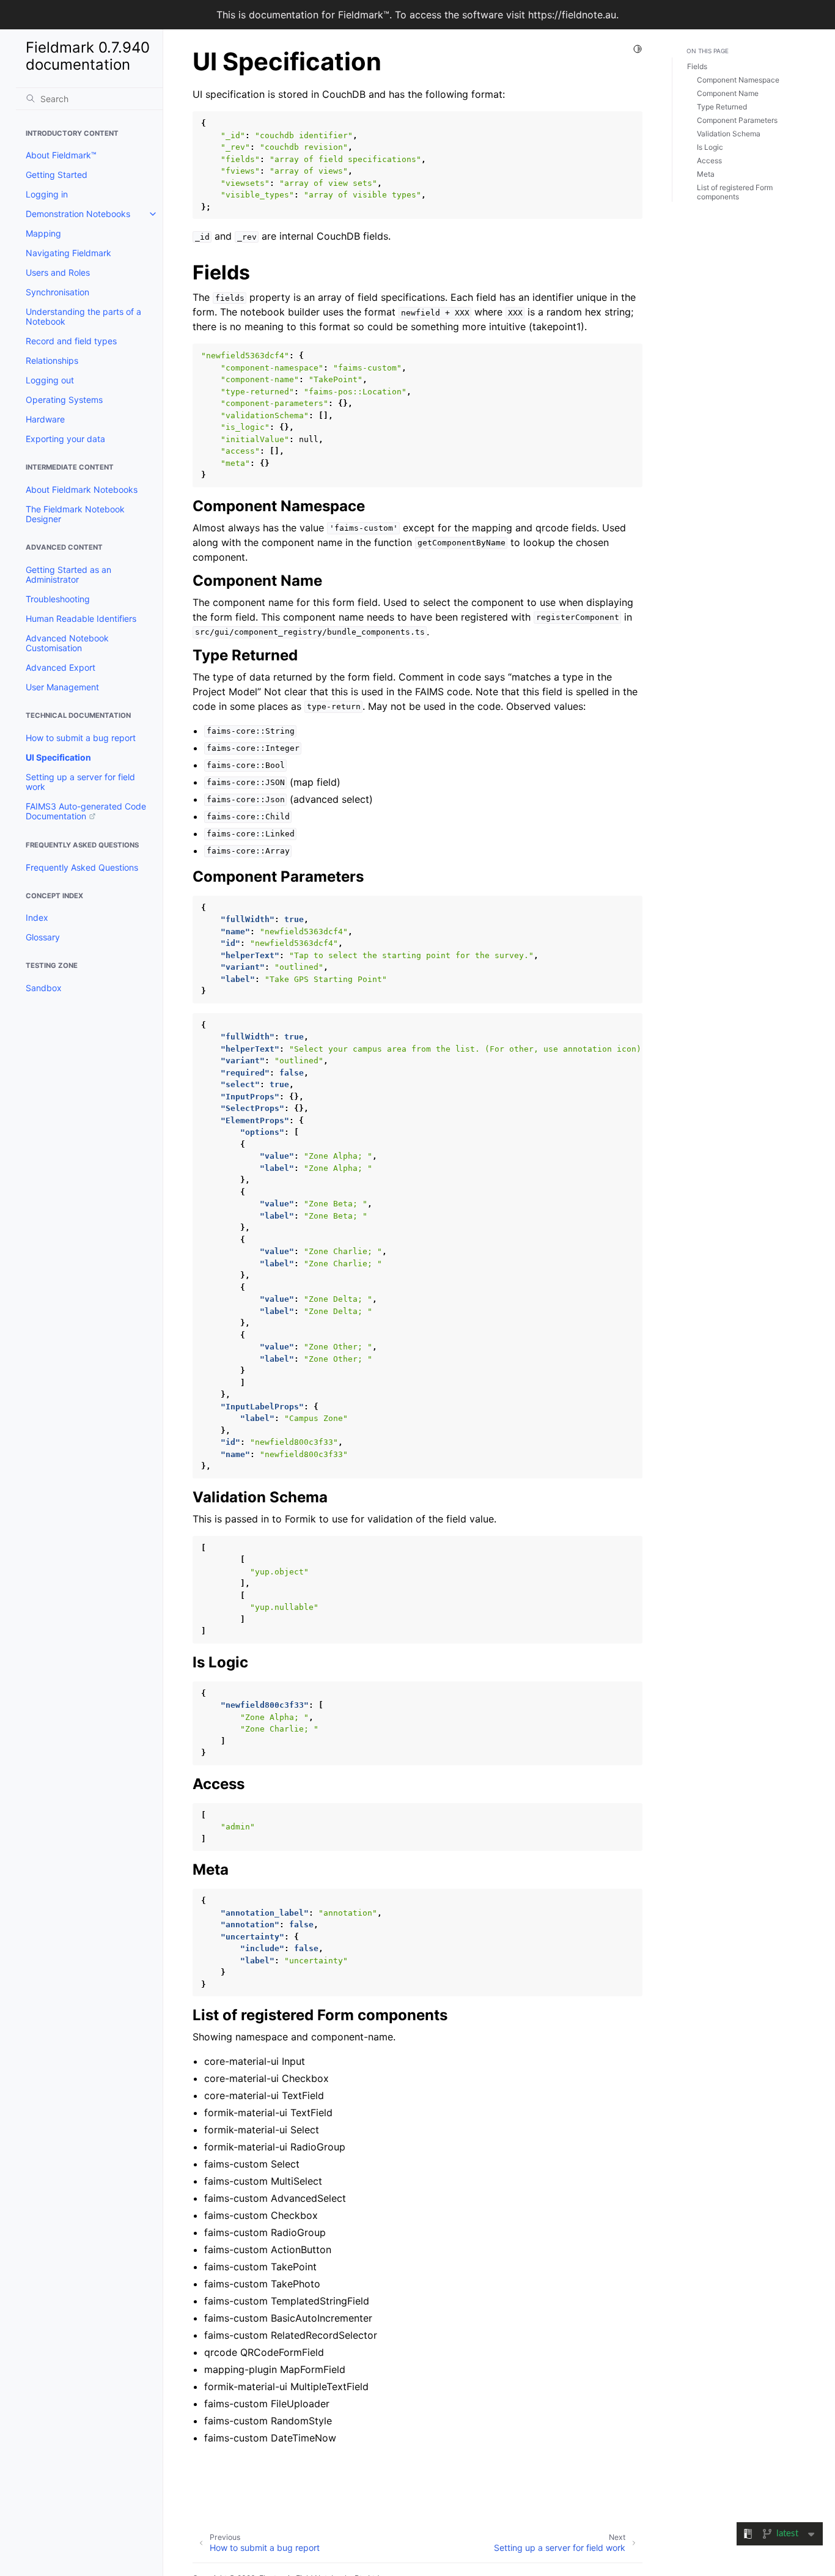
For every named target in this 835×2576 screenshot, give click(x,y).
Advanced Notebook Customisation (67, 643)
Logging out (50, 380)
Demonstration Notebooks (78, 214)
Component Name (728, 93)
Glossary (43, 937)
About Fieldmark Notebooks (82, 489)
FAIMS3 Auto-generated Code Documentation (86, 811)
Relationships (52, 360)
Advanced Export (61, 667)
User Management (62, 687)
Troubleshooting (58, 599)
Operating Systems (64, 400)
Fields (697, 66)
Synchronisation (57, 292)
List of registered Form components (735, 192)
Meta (706, 174)
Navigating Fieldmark (68, 253)
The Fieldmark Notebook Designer (75, 514)
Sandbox (44, 988)
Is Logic (710, 147)
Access (709, 161)
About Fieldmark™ (61, 155)
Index (37, 917)
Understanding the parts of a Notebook (83, 316)
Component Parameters (737, 120)
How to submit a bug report (81, 738)
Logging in (47, 194)
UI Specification (58, 757)
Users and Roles (58, 272)
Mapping (43, 233)
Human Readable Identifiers (81, 618)
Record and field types (71, 341)
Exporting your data (65, 439)
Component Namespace (738, 80)
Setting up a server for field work (80, 782)
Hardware (45, 419)
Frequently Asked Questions (82, 867)
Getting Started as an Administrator (68, 574)
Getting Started (57, 175)
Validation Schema (729, 134)
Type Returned (722, 107)
